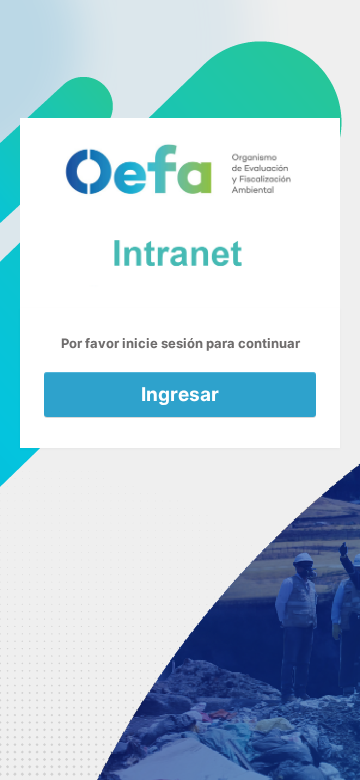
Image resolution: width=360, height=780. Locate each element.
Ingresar (180, 394)
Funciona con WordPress (180, 213)
